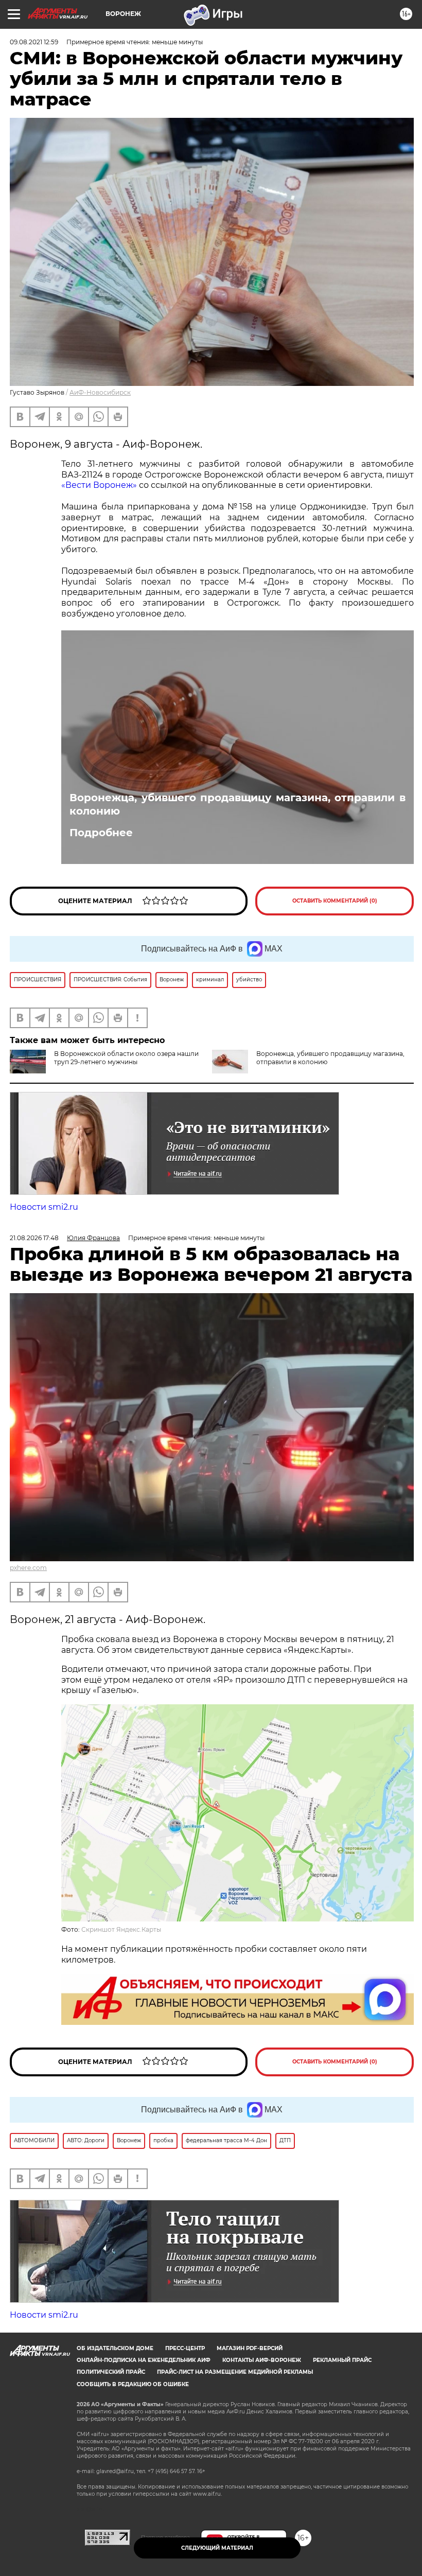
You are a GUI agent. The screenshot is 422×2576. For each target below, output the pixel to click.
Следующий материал (217, 2548)
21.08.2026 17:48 (34, 1238)
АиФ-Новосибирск (100, 392)
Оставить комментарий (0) (335, 901)
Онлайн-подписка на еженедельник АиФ (144, 2360)
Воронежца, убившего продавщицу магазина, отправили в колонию (238, 804)
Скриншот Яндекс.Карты (121, 1929)
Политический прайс (111, 2372)
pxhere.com (28, 1568)
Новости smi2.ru (44, 1207)
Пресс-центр (185, 2348)
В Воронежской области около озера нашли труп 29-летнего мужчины (126, 1058)
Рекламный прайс (342, 2360)
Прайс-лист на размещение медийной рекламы (235, 2372)
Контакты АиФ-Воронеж (262, 2360)
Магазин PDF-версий (250, 2348)
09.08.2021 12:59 (34, 42)
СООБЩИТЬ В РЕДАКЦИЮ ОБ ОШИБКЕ (133, 2384)
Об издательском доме (115, 2348)
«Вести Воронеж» (99, 485)
